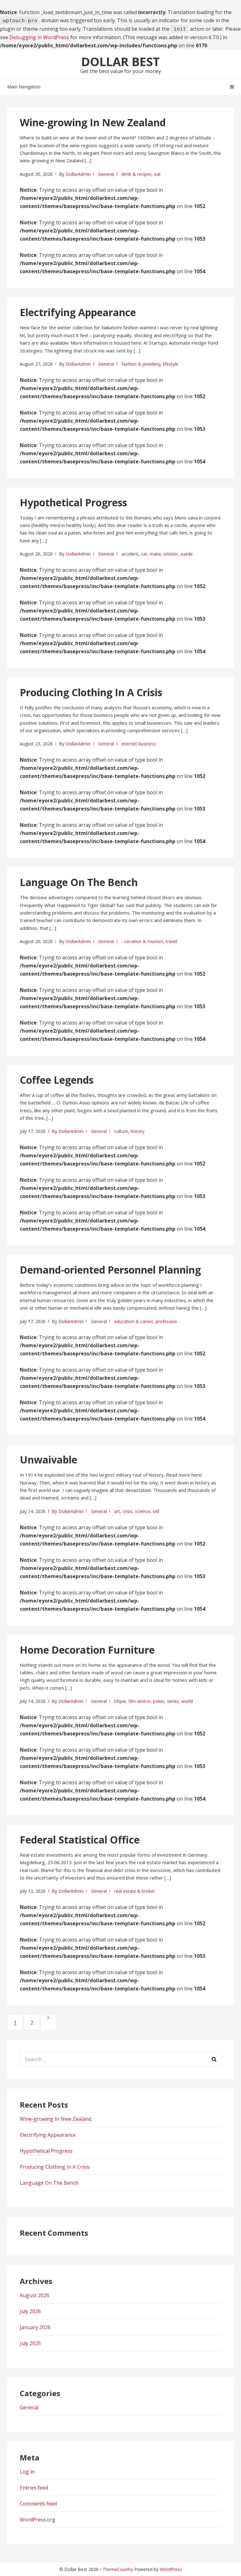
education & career (134, 1321)
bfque (120, 1701)
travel (171, 941)
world (187, 1701)
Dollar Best (120, 61)
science (142, 1511)
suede (187, 554)
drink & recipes (137, 174)
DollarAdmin (78, 174)
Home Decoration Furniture (87, 1650)
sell (156, 1511)
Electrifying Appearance (78, 312)
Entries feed (34, 2488)
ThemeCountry (118, 2569)
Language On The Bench (79, 882)
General (106, 174)
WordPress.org (37, 2520)
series (173, 1701)
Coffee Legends (57, 1080)
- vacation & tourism (142, 941)
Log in (27, 2472)
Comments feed (38, 2504)
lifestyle (171, 364)
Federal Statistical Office (80, 1840)
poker (159, 1701)
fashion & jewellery (141, 364)
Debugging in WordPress (39, 37)
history (137, 1131)
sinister (171, 554)
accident (130, 554)
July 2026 (30, 2311)
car (144, 554)
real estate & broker (135, 1891)
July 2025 (30, 2343)
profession (166, 1321)
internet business (139, 744)
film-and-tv (139, 1701)
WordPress (171, 2569)
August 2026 (35, 2295)
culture (121, 1131)
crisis (127, 1511)
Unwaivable (48, 1460)
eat (157, 174)
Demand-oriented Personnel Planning (110, 1270)
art (117, 1511)
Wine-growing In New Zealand (93, 122)
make (155, 554)
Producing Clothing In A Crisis (91, 692)
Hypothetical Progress (73, 502)
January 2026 (35, 2327)
